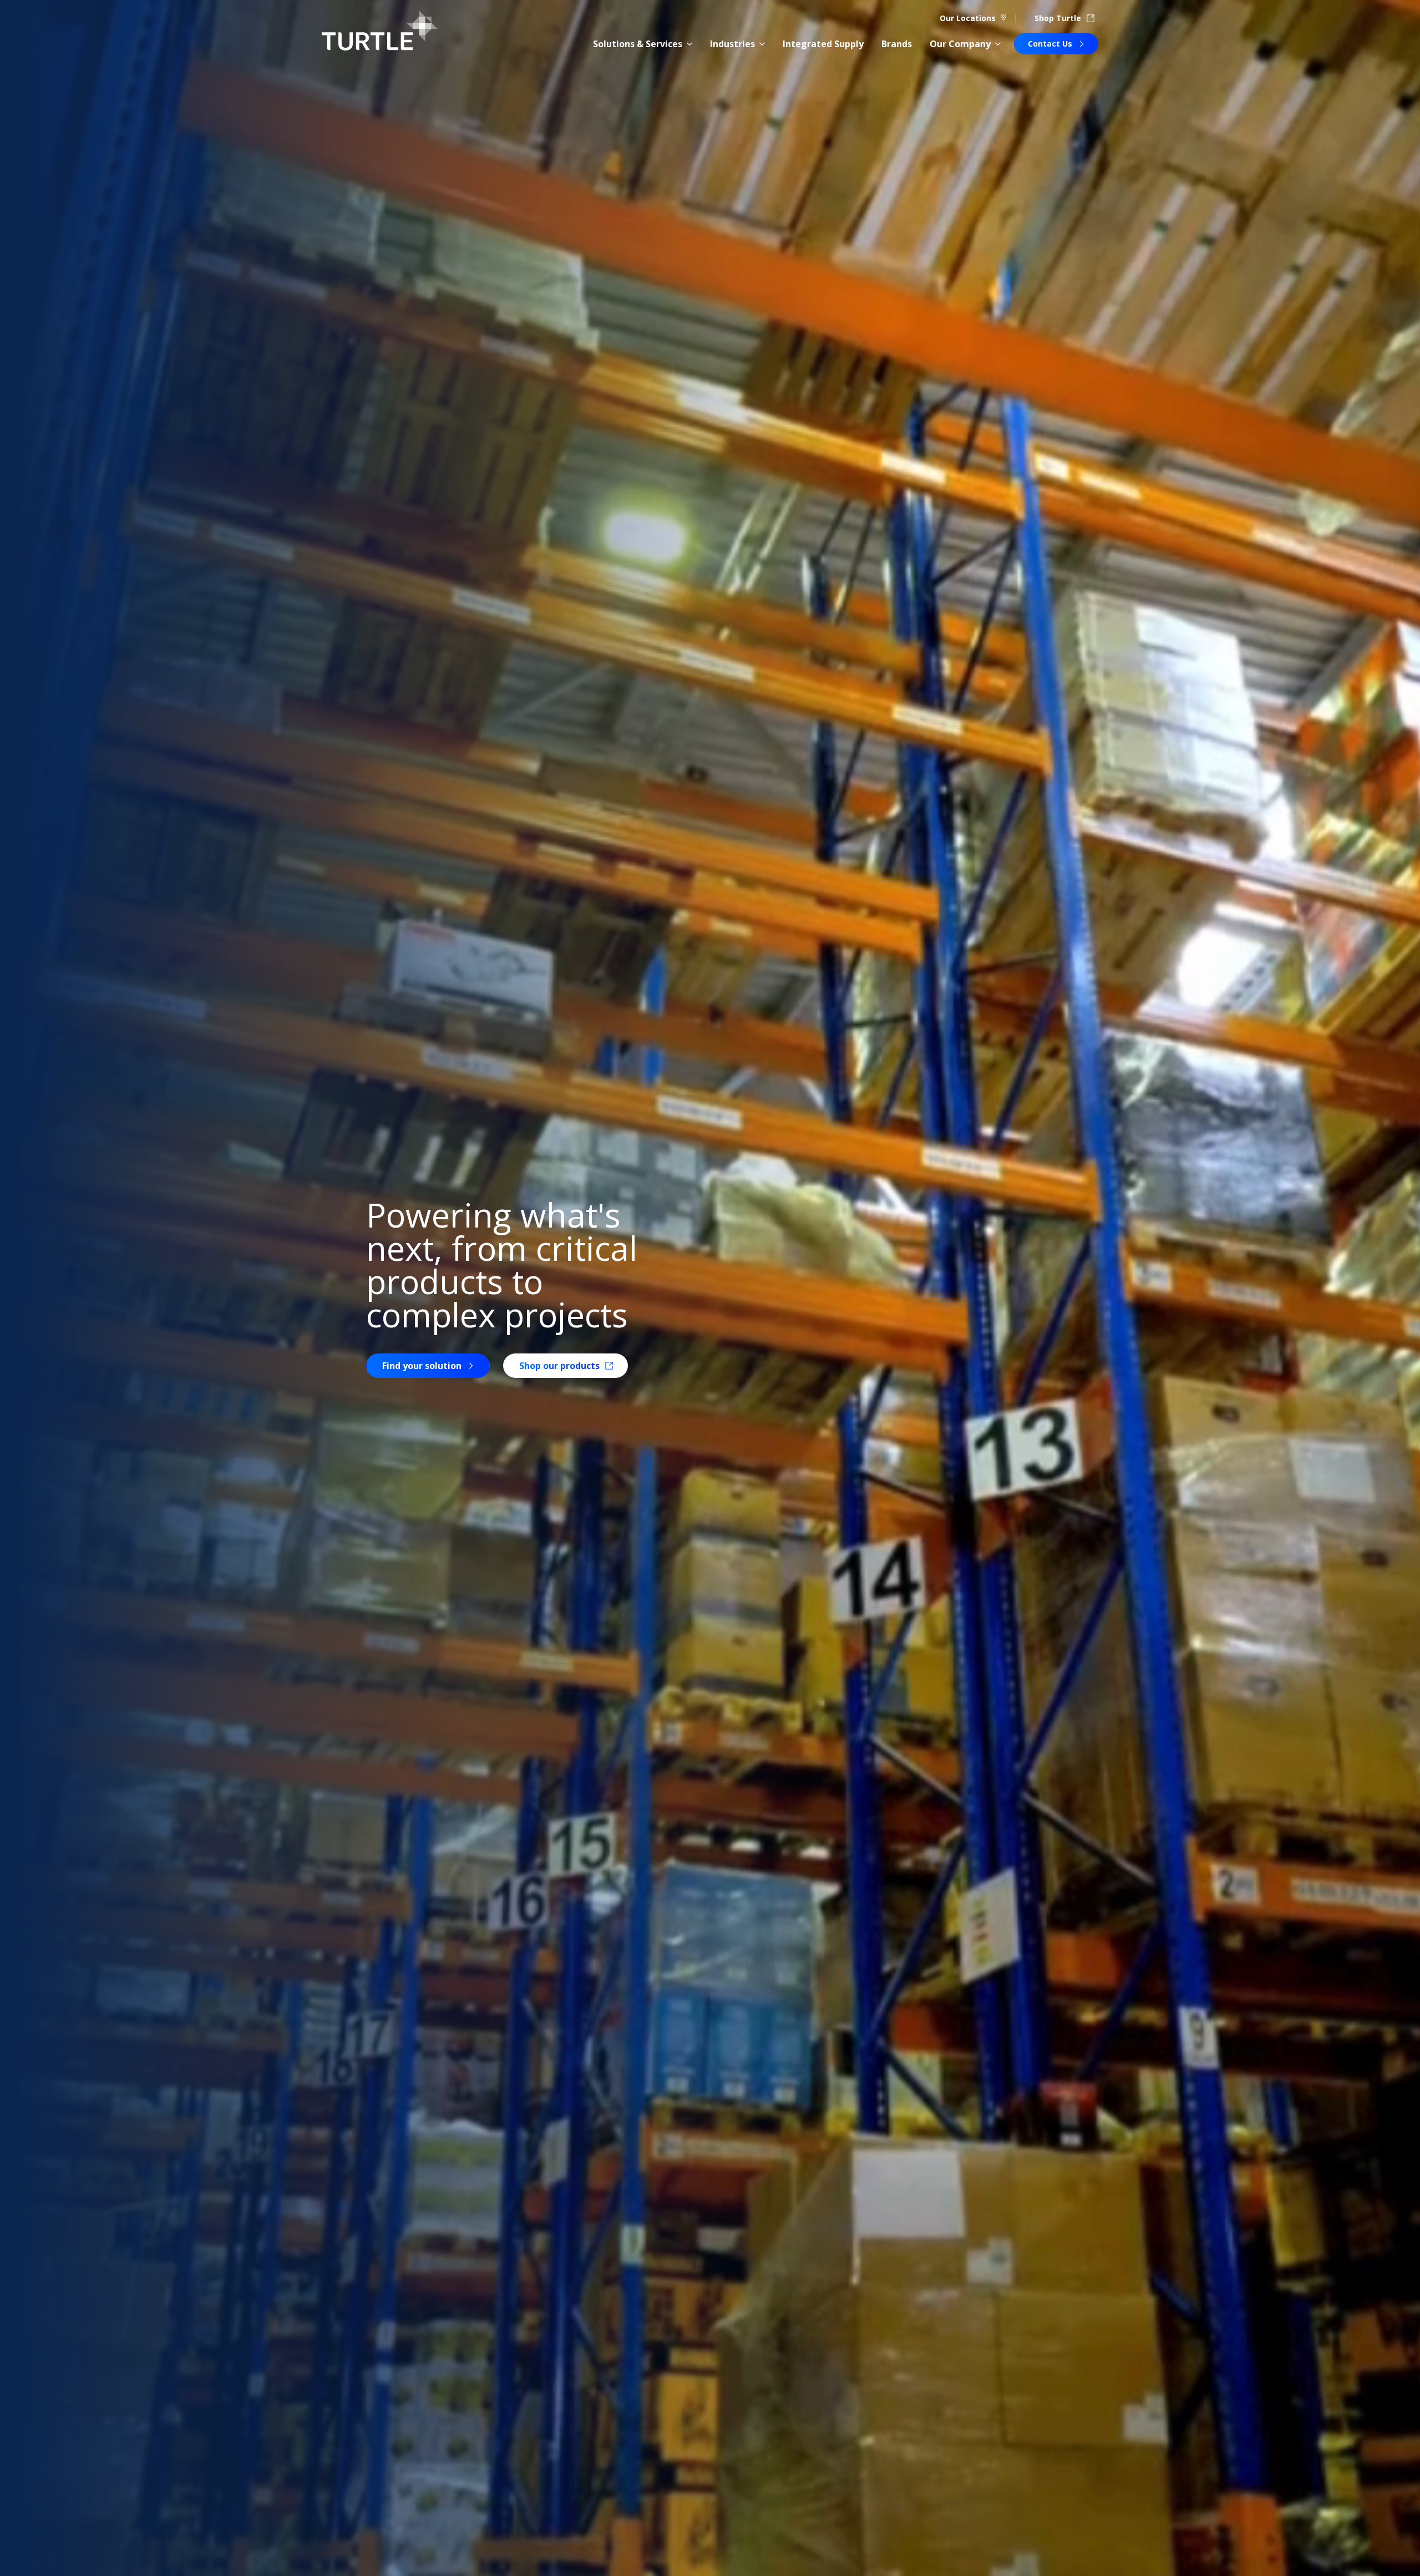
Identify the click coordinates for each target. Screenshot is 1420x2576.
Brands (897, 44)
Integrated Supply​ (823, 44)
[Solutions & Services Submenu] (689, 44)
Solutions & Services (638, 44)
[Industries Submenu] (762, 44)
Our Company (960, 44)
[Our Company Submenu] (998, 44)
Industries (732, 44)
